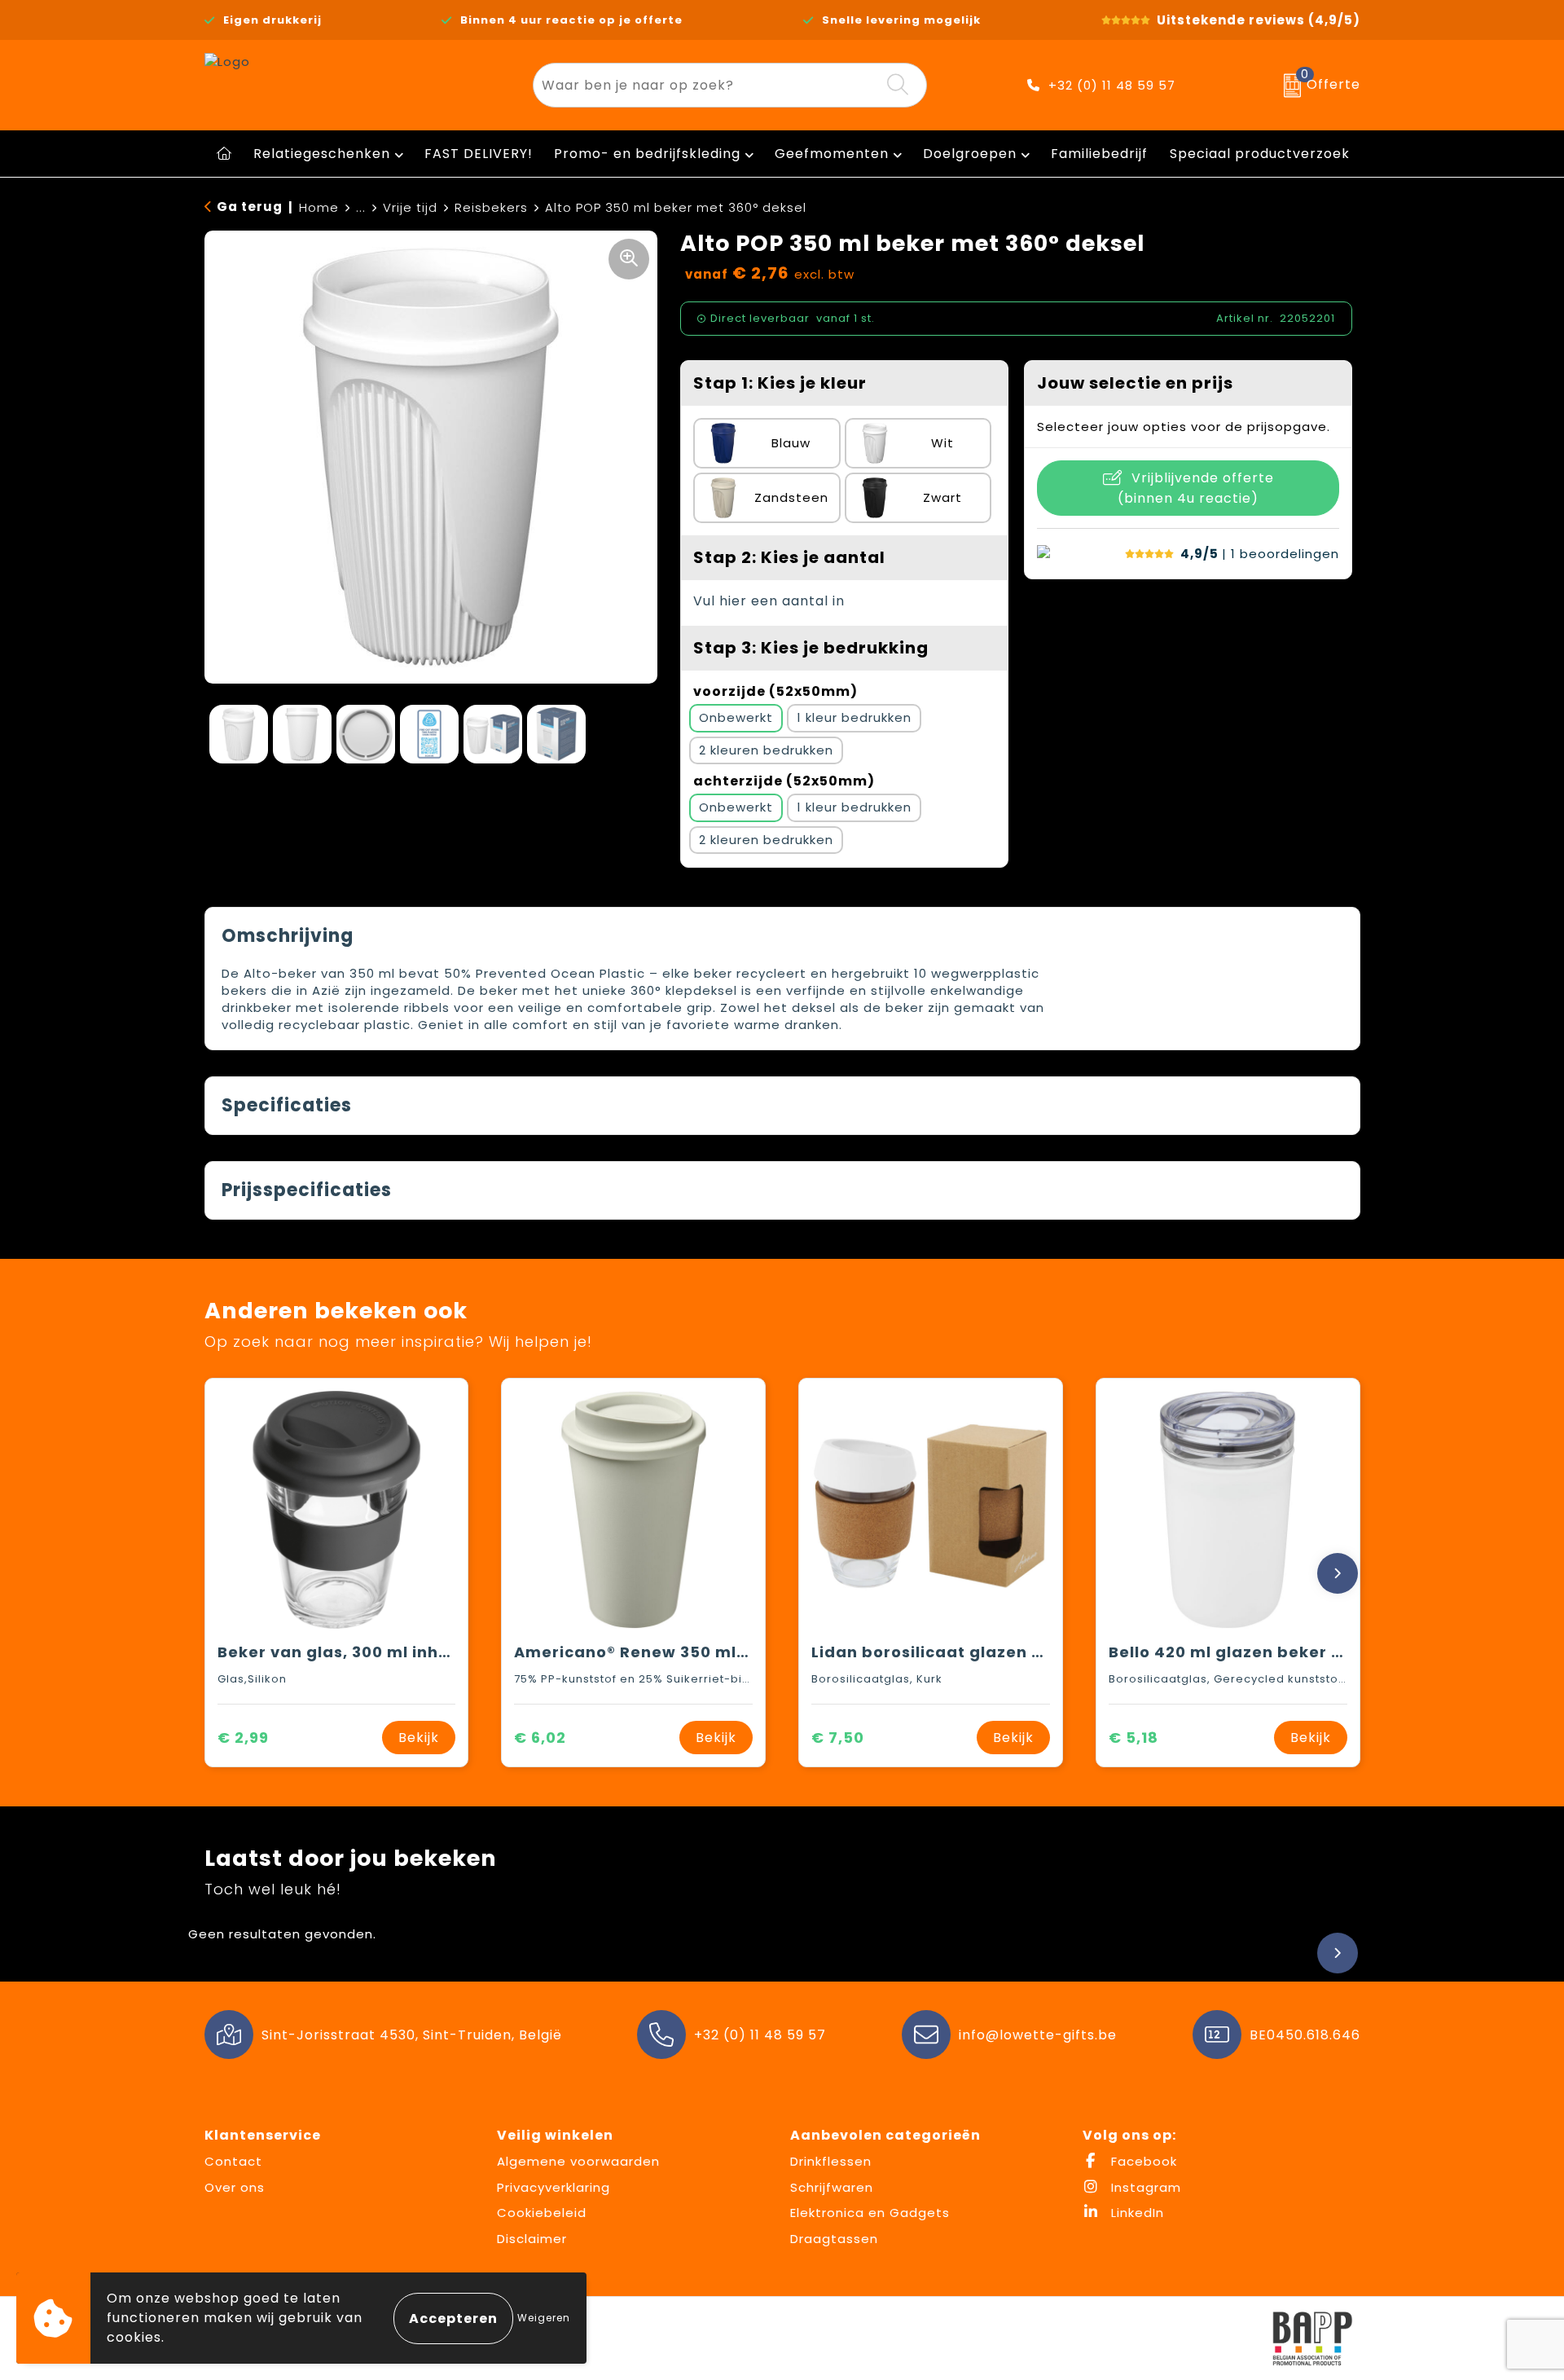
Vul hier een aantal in (769, 601)
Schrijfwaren (832, 2187)
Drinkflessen (831, 2161)
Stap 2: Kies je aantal (789, 557)
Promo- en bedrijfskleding (647, 154)
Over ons (235, 2187)
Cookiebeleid (542, 2213)
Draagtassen (834, 2239)
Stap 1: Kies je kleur (780, 383)
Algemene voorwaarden (578, 2161)
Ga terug (250, 207)
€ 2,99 (243, 1738)
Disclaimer (532, 2239)
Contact (233, 2161)
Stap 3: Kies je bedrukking (811, 648)
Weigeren (544, 2318)
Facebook (1142, 2161)
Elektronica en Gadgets (870, 2213)
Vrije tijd (410, 207)
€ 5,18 (1133, 1738)
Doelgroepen (970, 154)
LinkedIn (1136, 2213)
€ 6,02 (540, 1738)
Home (319, 207)
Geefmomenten (832, 154)
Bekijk (419, 1738)
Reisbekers (491, 207)
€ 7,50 (838, 1738)
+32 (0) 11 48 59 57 (1112, 85)
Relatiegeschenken (322, 154)
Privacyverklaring (554, 2187)
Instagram (1144, 2187)
